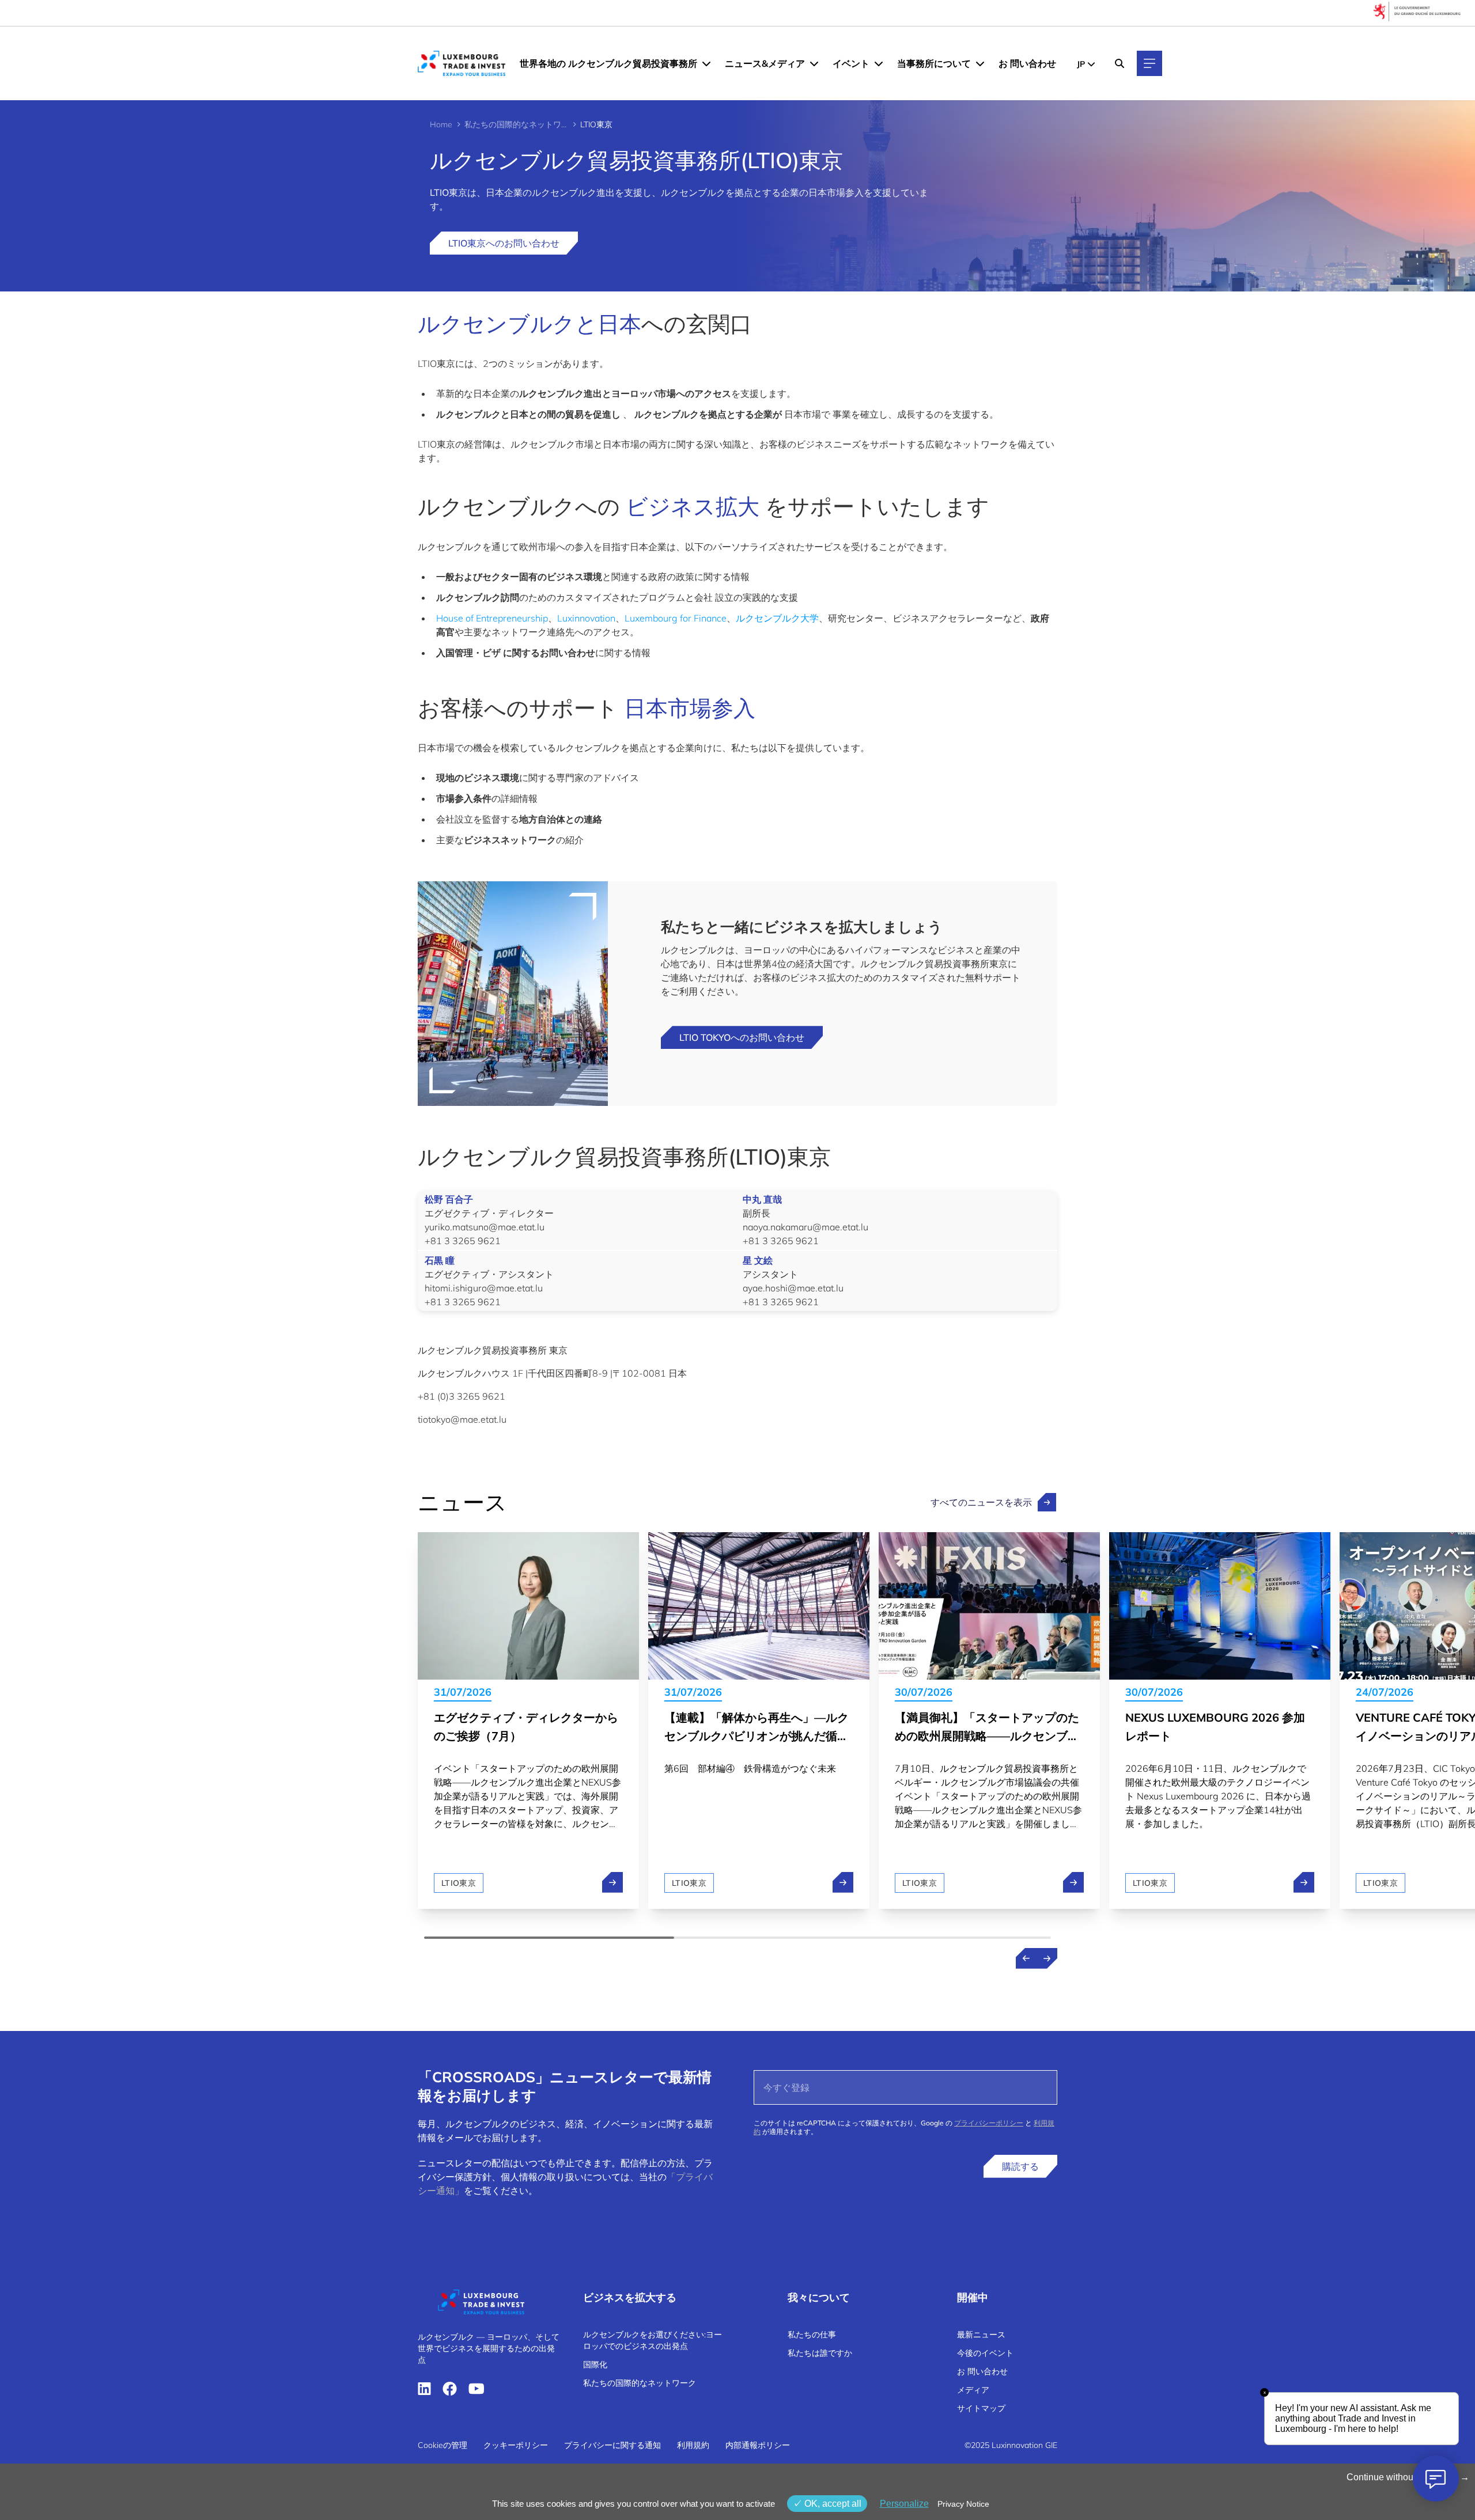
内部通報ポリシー (758, 2445)
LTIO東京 (459, 1883)
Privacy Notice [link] (963, 2504)
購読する (1020, 2166)
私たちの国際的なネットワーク (516, 124)
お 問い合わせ (1027, 63)
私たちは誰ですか (820, 2353)
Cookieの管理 (442, 2445)
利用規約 (693, 2445)
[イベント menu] (879, 63)
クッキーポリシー (516, 2445)
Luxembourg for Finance (676, 618)
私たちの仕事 (812, 2335)
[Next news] (1047, 1958)
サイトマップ (981, 2408)
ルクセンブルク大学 (777, 618)
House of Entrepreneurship (492, 618)
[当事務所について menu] (980, 63)
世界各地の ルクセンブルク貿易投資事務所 (608, 63)
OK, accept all (832, 2504)
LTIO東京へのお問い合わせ (504, 243)
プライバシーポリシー (989, 2123)
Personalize (904, 2504)
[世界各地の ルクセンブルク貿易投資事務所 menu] (706, 63)
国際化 (595, 2364)
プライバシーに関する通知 (612, 2445)
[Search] (1120, 63)
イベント (851, 63)
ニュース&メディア (765, 63)
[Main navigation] (1149, 63)
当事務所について (934, 63)
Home (441, 124)
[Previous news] (1026, 1958)
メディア (973, 2390)
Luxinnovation (586, 618)
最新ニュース (981, 2335)
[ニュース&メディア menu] (814, 63)
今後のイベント (985, 2353)
